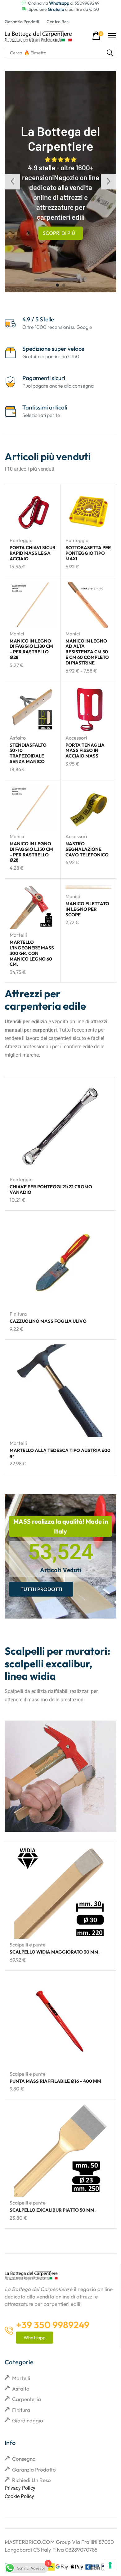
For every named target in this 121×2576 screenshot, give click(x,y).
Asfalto (18, 738)
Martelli (18, 935)
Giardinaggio (28, 2420)
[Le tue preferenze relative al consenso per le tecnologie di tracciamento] (110, 2565)
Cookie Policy (19, 2496)
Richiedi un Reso (31, 2480)
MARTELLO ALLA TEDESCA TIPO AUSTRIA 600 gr (60, 1453)
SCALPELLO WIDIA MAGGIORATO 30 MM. (55, 1952)
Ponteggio (21, 540)
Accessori (76, 738)
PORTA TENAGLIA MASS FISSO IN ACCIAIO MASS (85, 751)
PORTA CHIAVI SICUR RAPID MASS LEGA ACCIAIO (33, 553)
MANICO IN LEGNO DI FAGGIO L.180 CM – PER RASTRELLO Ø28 (31, 649)
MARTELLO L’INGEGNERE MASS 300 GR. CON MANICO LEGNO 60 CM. (32, 953)
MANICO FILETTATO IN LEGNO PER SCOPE (87, 909)
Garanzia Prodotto (34, 2470)
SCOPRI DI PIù (59, 233)
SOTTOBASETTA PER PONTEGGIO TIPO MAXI (88, 553)
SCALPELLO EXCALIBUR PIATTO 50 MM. (53, 2210)
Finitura (18, 1314)
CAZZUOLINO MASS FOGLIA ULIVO (48, 1321)
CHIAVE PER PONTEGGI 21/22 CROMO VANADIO (51, 1189)
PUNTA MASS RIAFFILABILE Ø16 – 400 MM (55, 2081)
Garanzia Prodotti (22, 22)
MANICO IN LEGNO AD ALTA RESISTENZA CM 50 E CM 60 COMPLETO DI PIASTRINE (87, 652)
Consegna (24, 2459)
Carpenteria (27, 2399)
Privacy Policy (20, 2488)
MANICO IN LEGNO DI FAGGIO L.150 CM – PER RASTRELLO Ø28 (31, 852)
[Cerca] (110, 53)
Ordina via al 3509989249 (64, 3)
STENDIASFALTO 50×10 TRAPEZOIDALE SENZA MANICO (28, 753)
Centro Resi (58, 22)
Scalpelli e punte (28, 1945)
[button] (98, 36)
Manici (17, 634)
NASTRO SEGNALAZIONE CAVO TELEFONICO (87, 849)
